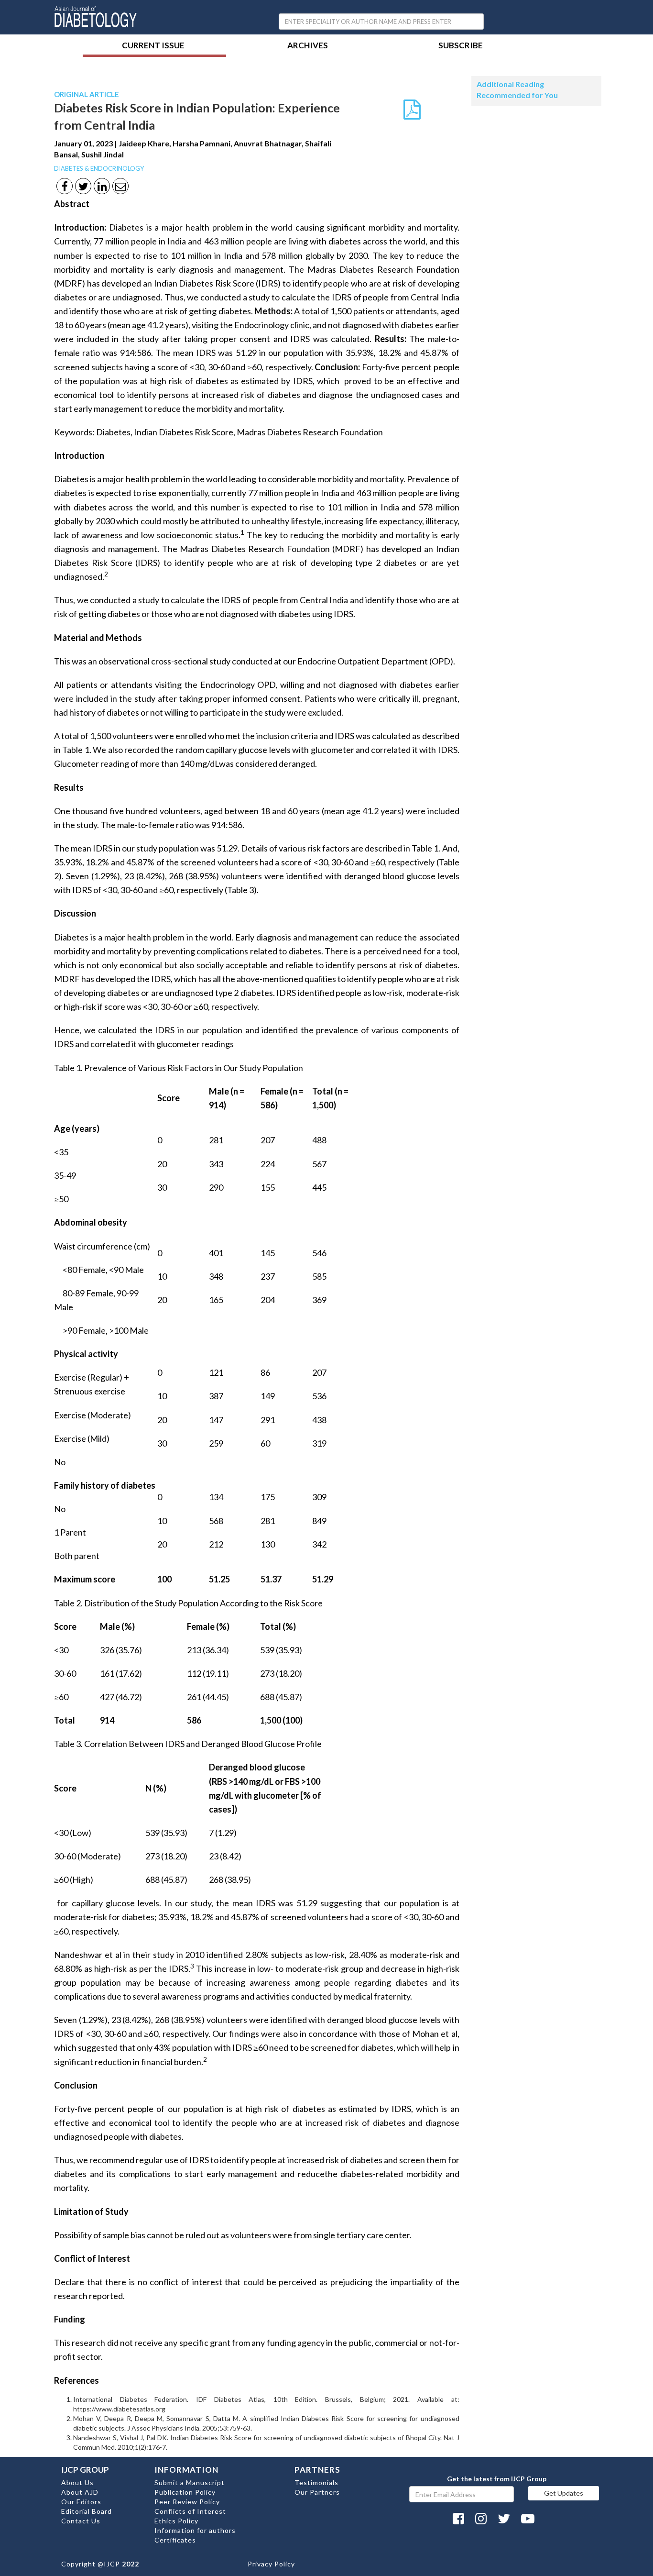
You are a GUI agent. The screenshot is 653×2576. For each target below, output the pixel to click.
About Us (77, 2482)
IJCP (112, 2564)
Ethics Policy (176, 2521)
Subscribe (461, 46)
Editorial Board (87, 2511)
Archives (308, 46)
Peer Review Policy (187, 2502)
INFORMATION (186, 2470)
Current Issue (153, 46)
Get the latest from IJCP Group (497, 2479)
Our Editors (81, 2502)
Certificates (175, 2540)
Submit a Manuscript (190, 2482)
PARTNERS (317, 2470)
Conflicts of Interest (190, 2511)
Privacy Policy (271, 2564)
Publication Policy (185, 2492)
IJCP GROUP (85, 2470)
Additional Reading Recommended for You (517, 89)
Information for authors (195, 2530)
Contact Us (81, 2521)
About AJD (80, 2492)
